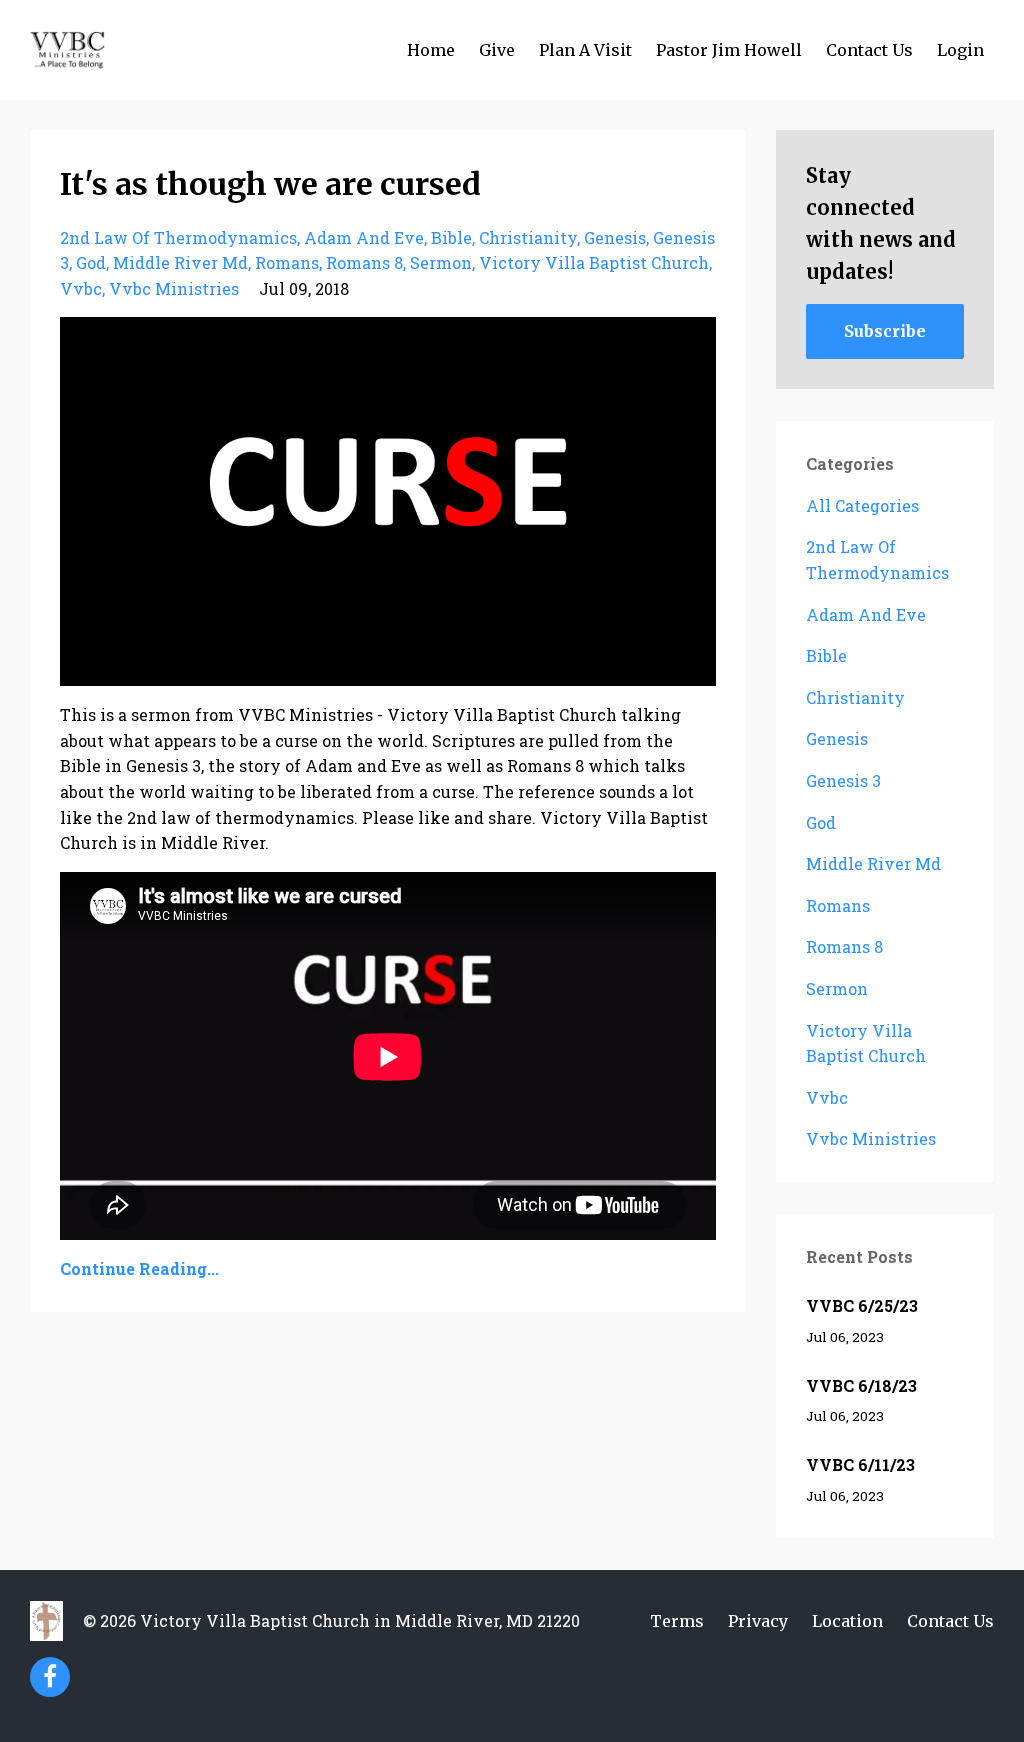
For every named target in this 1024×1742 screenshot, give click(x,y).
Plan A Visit (585, 50)
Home (431, 50)
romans (287, 262)
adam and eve (364, 237)
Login (960, 50)
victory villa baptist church (594, 262)
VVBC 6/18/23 (861, 1385)
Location (847, 1621)
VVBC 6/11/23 (860, 1464)
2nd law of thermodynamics (178, 237)
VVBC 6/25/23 (862, 1305)
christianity (528, 237)
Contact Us (869, 50)
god (91, 262)
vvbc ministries (174, 288)
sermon (441, 262)
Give (497, 50)
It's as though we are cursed (270, 184)
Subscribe (885, 331)
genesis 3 (843, 780)
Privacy (758, 1621)
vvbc (81, 288)
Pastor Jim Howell (729, 50)
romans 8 (364, 262)
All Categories (862, 505)
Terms (677, 1621)
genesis (615, 237)
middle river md (180, 262)
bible (451, 237)
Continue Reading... (139, 1268)
